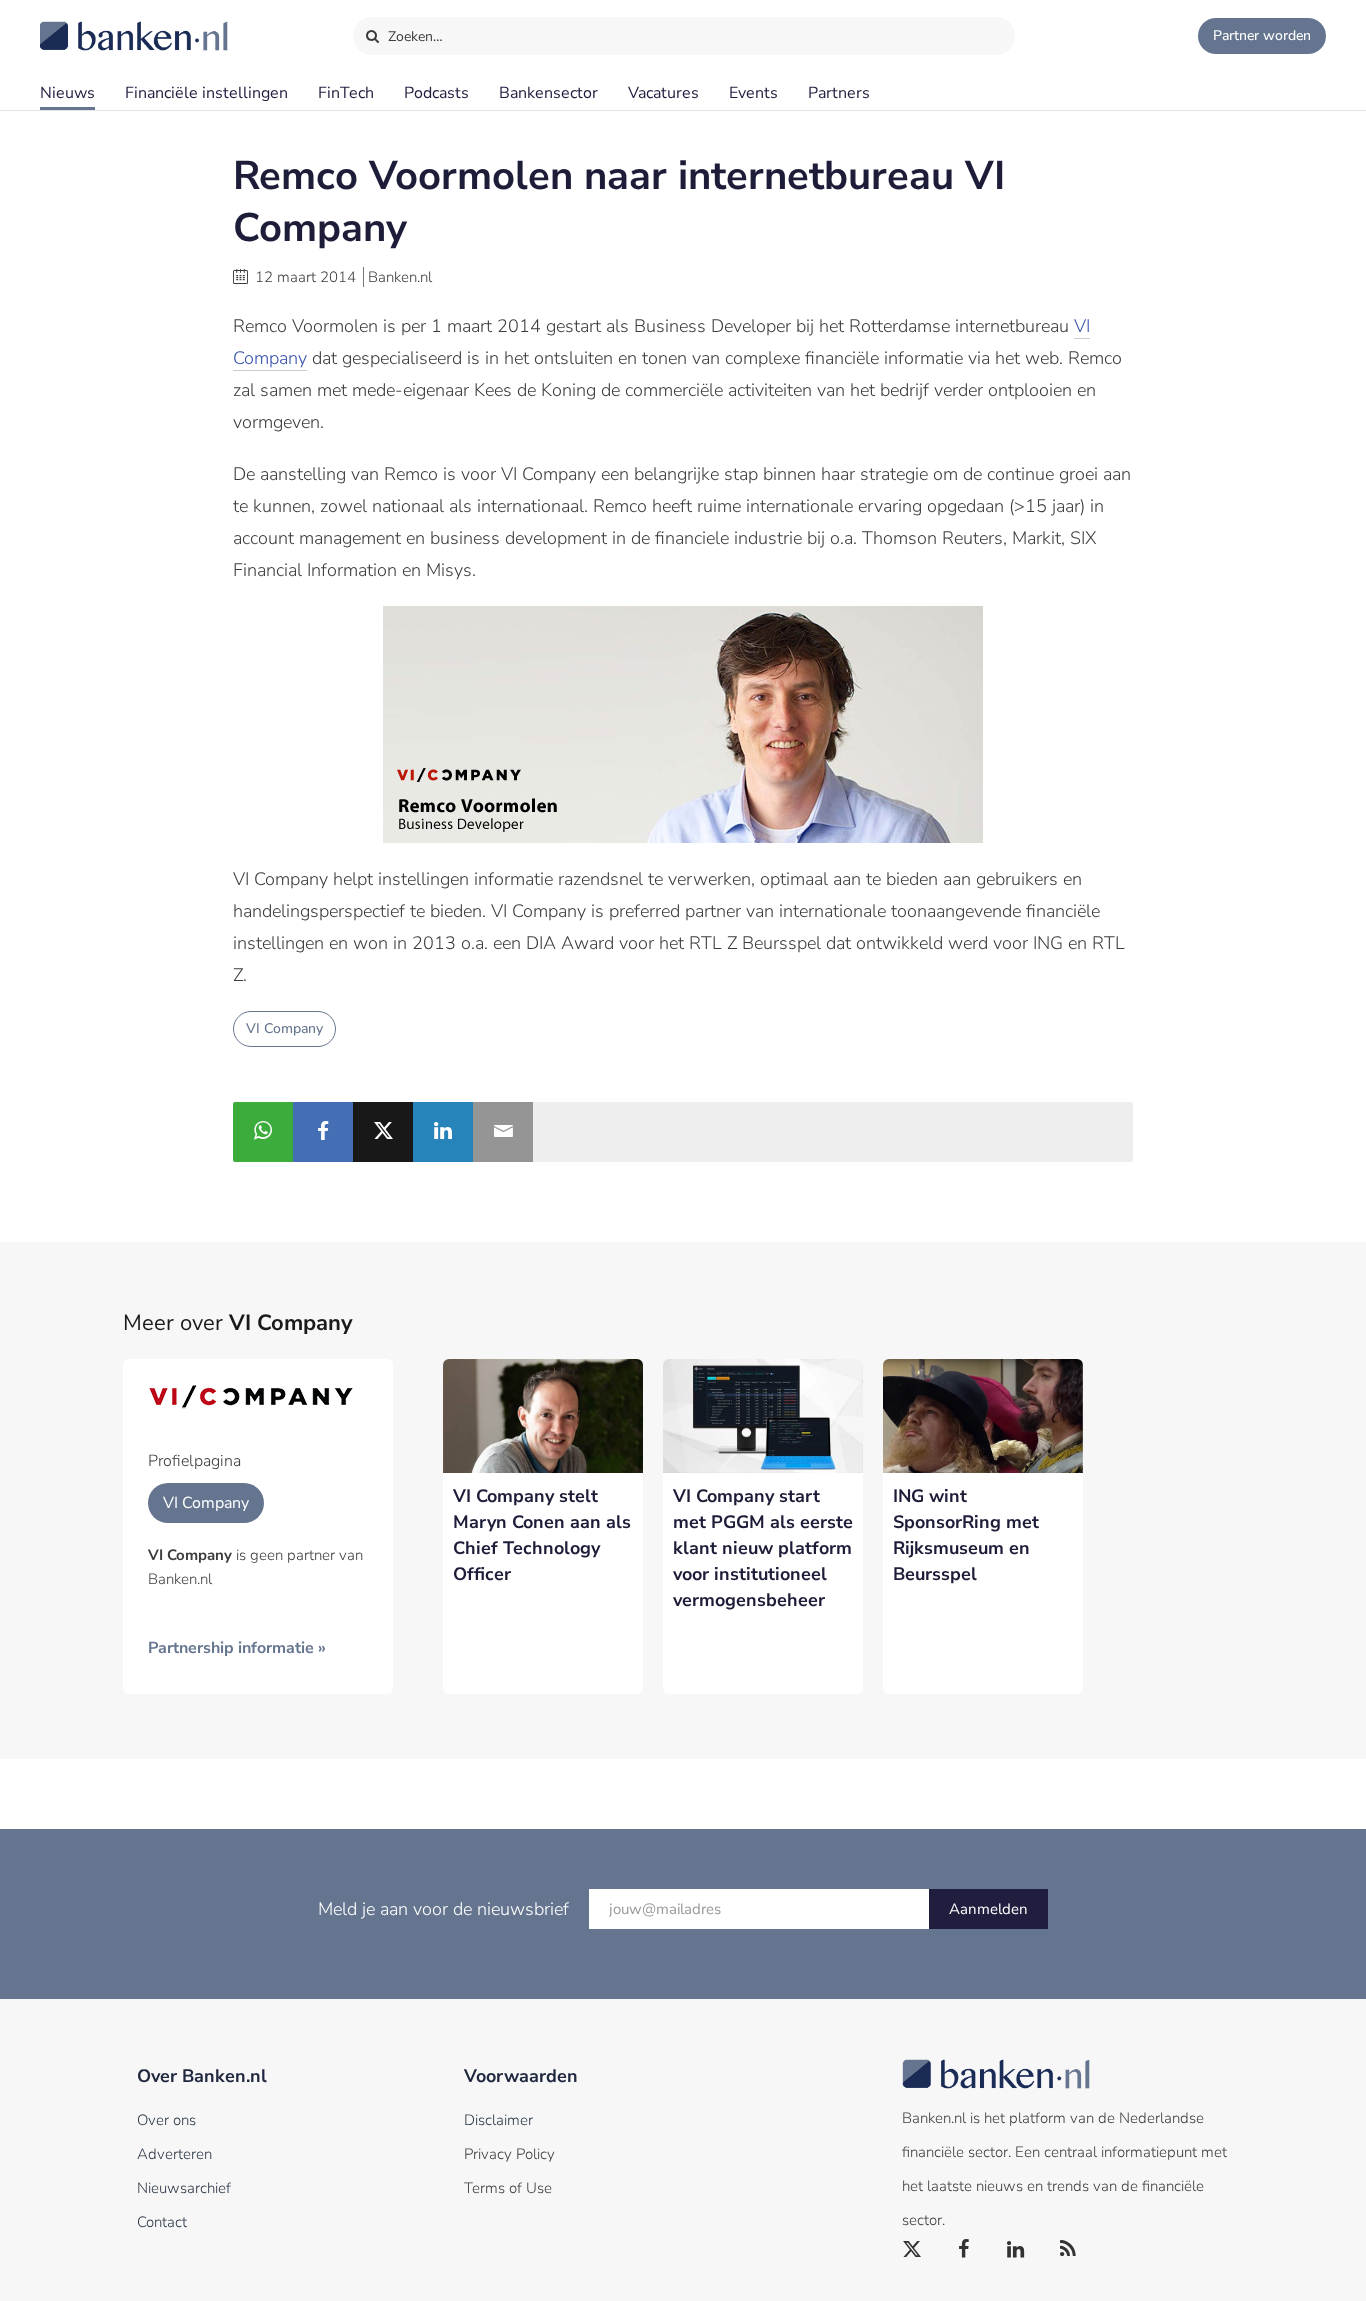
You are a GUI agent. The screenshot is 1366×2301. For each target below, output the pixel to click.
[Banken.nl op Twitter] (913, 2250)
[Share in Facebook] (323, 1132)
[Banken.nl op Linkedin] (1017, 2250)
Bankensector (548, 93)
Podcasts (436, 93)
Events (753, 93)
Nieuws (67, 93)
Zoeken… (413, 36)
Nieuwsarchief (184, 2188)
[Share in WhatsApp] (263, 1132)
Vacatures (663, 93)
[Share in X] (383, 1132)
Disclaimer (498, 2120)
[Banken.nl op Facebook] (965, 2250)
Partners (839, 93)
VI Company (284, 1028)
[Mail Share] (503, 1132)
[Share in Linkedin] (443, 1132)
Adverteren (174, 2154)
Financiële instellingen (206, 93)
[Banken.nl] (85, 23)
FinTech (346, 93)
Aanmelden (988, 1909)
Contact (162, 2222)
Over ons (166, 2120)
